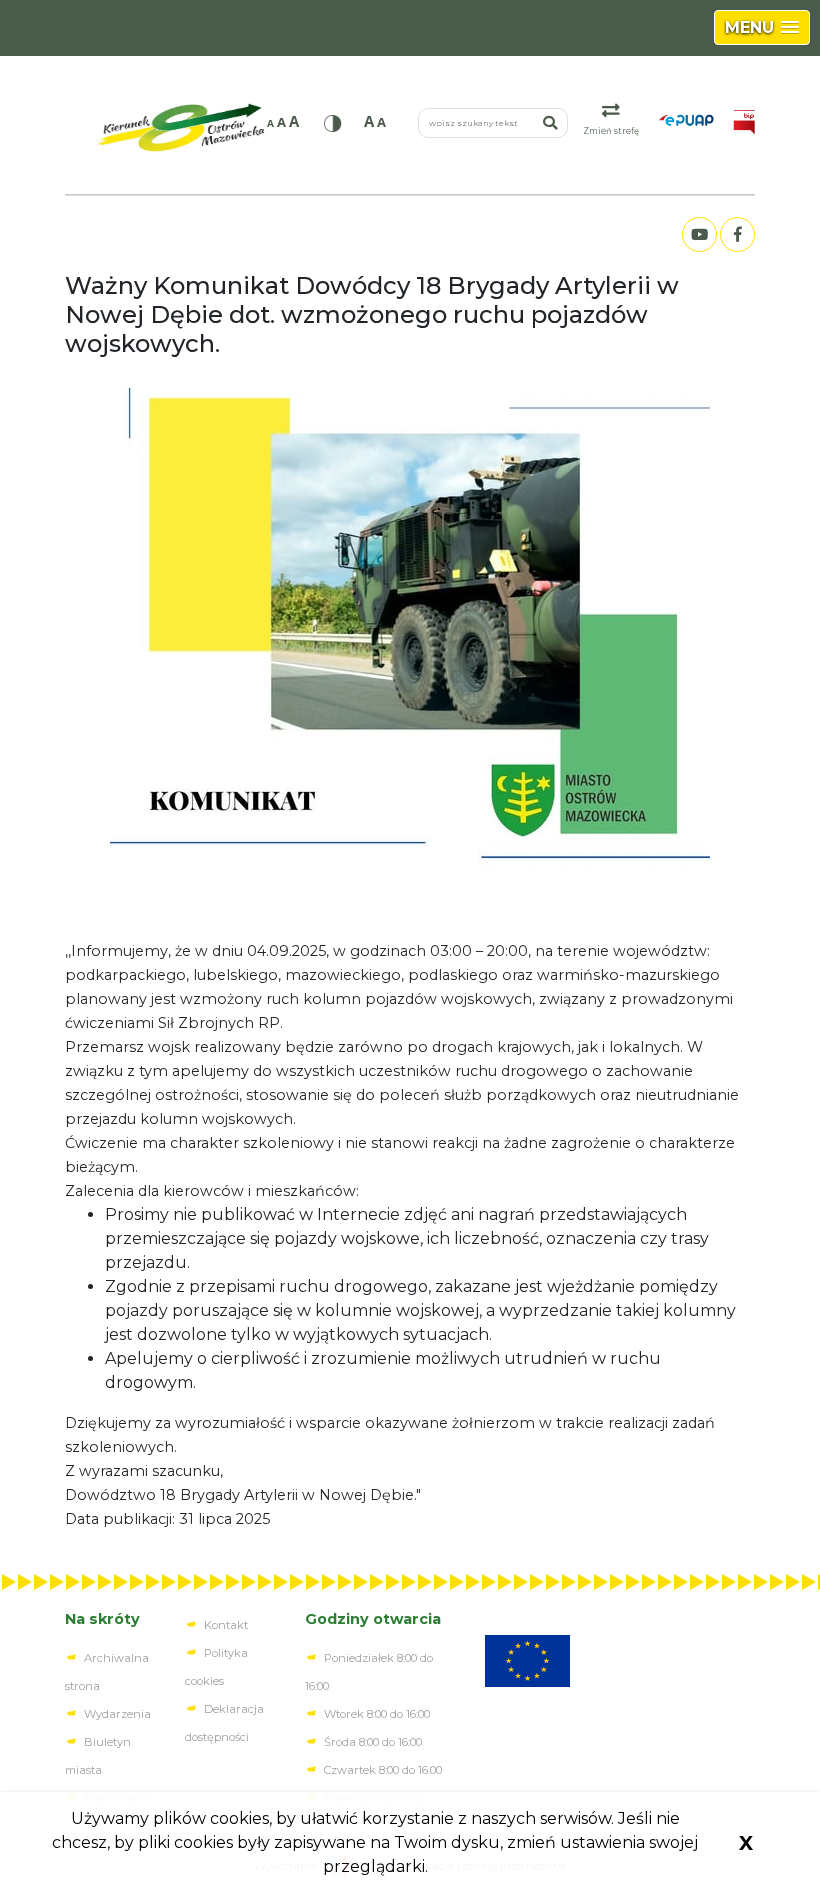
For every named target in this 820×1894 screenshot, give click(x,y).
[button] (762, 27)
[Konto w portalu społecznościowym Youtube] (699, 234)
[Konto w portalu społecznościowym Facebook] (737, 234)
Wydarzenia (117, 1714)
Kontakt (226, 1625)
